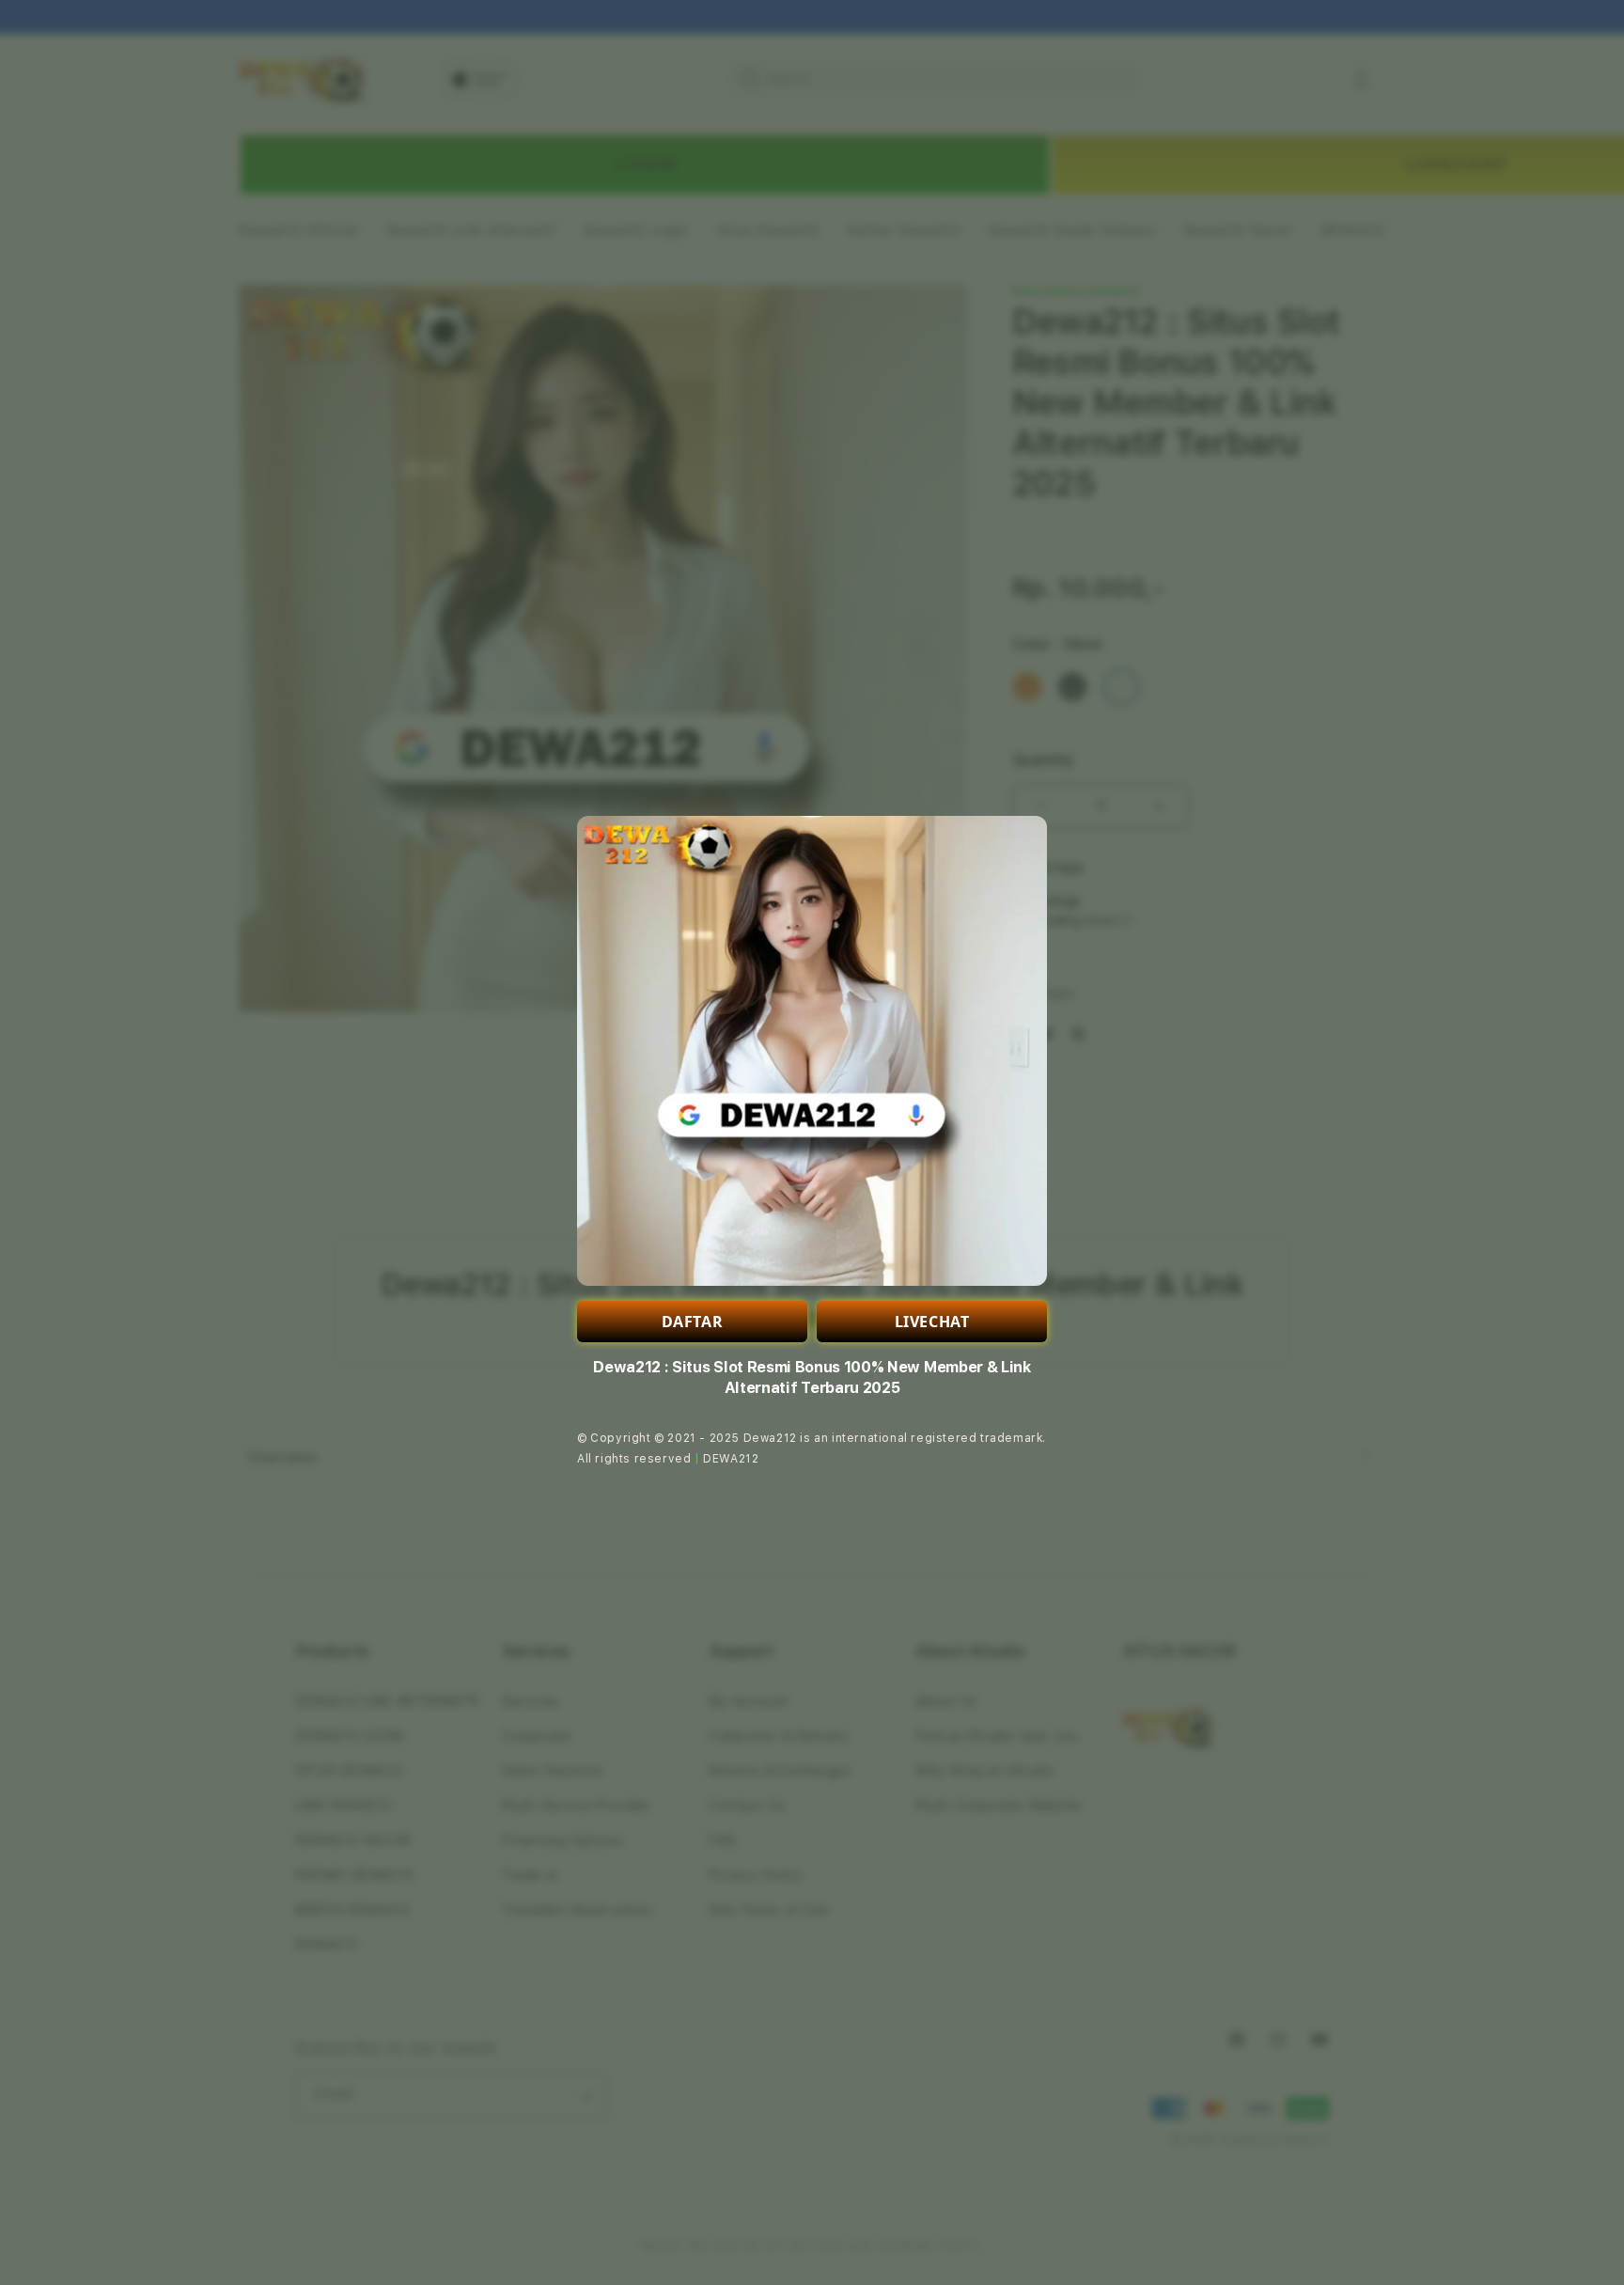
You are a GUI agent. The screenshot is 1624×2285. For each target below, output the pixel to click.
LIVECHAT (932, 1322)
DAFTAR (693, 1322)
